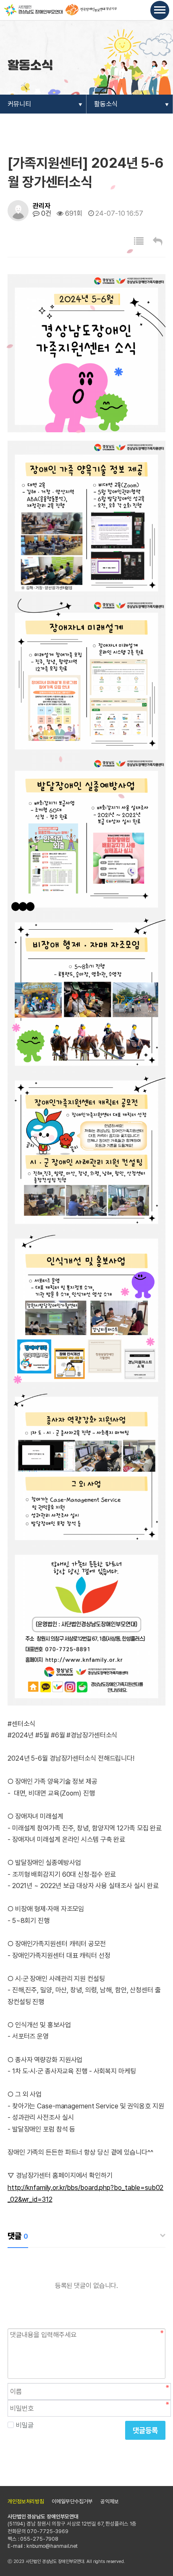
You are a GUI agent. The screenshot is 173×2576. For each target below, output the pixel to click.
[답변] (158, 241)
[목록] (139, 241)
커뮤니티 (19, 104)
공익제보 (110, 2501)
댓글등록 (145, 2430)
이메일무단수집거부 (72, 2501)
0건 (45, 213)
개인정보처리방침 (26, 2501)
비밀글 (25, 2425)
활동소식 (106, 104)
